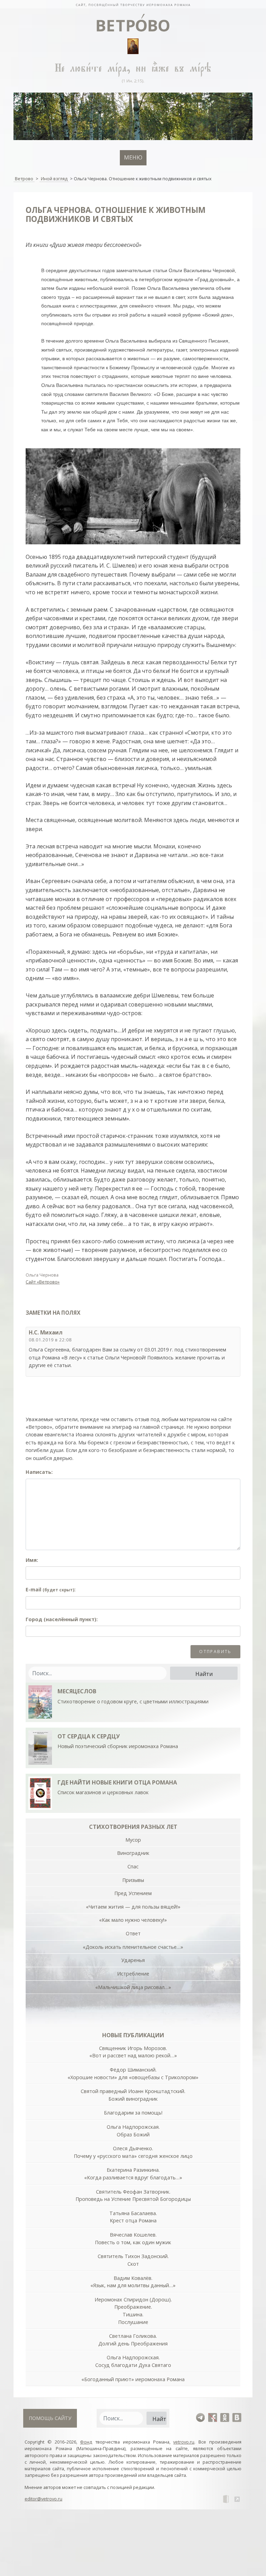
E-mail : (51, 1589)
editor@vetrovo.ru (43, 2499)
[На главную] (133, 4)
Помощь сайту (50, 2418)
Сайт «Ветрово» (43, 1282)
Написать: (39, 1472)
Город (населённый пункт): (62, 1619)
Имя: (32, 1560)
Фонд (86, 2442)
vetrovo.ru (184, 2442)
